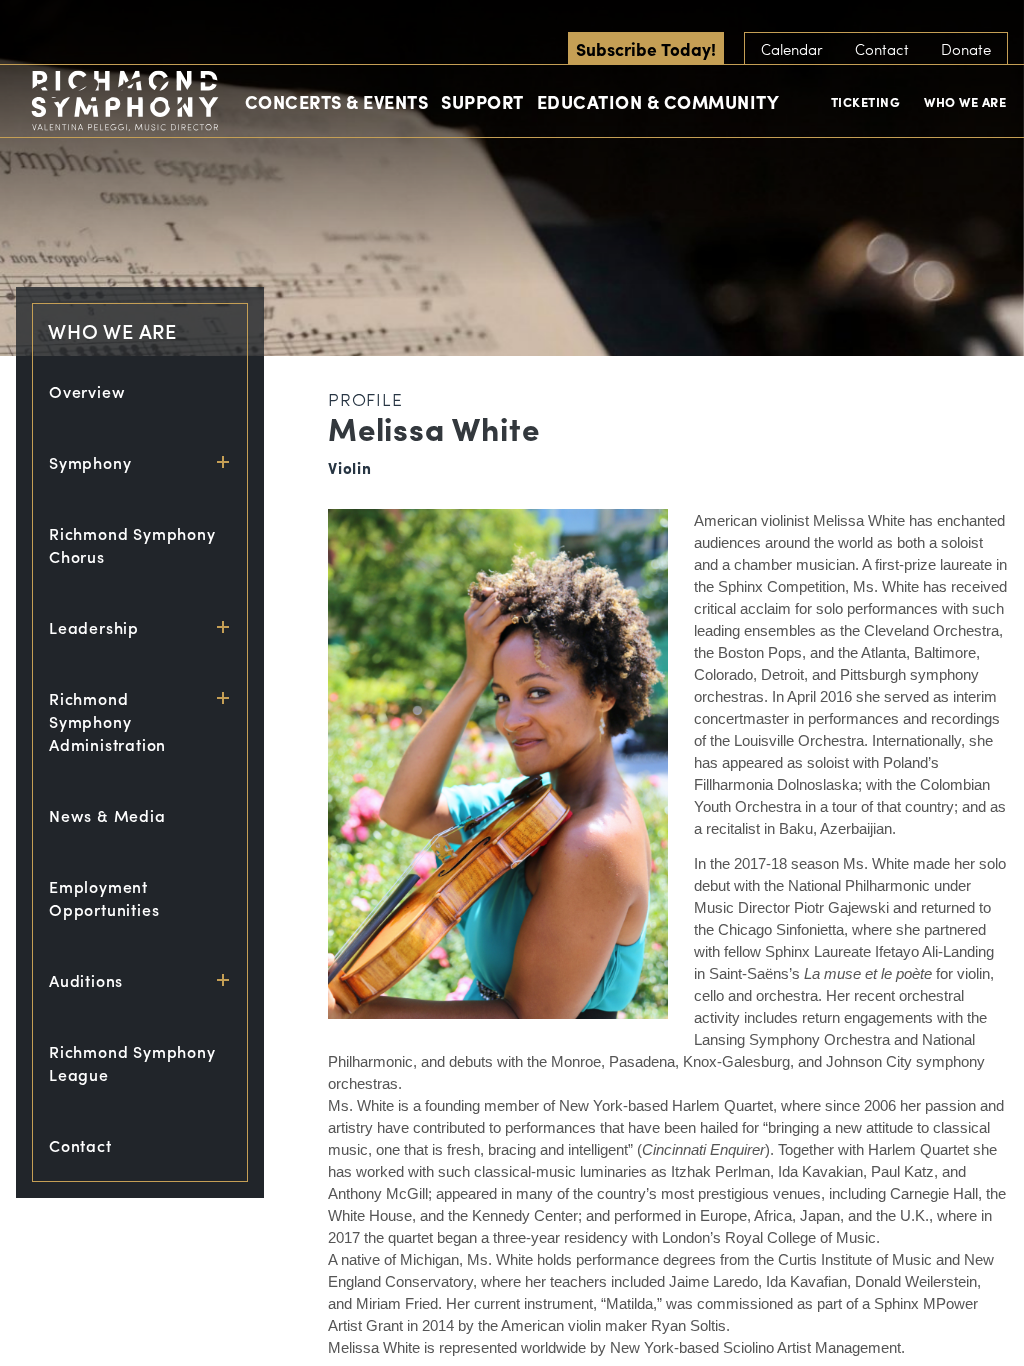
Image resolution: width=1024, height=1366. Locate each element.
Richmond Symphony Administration (107, 721)
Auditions (86, 980)
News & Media (107, 815)
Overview (87, 391)
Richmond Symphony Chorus (132, 545)
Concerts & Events (337, 101)
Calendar (792, 49)
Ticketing (866, 101)
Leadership (94, 627)
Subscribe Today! (646, 48)
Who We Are (965, 101)
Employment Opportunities (104, 898)
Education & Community (658, 101)
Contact (882, 49)
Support (482, 101)
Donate (966, 49)
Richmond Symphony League (132, 1063)
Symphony (90, 462)
